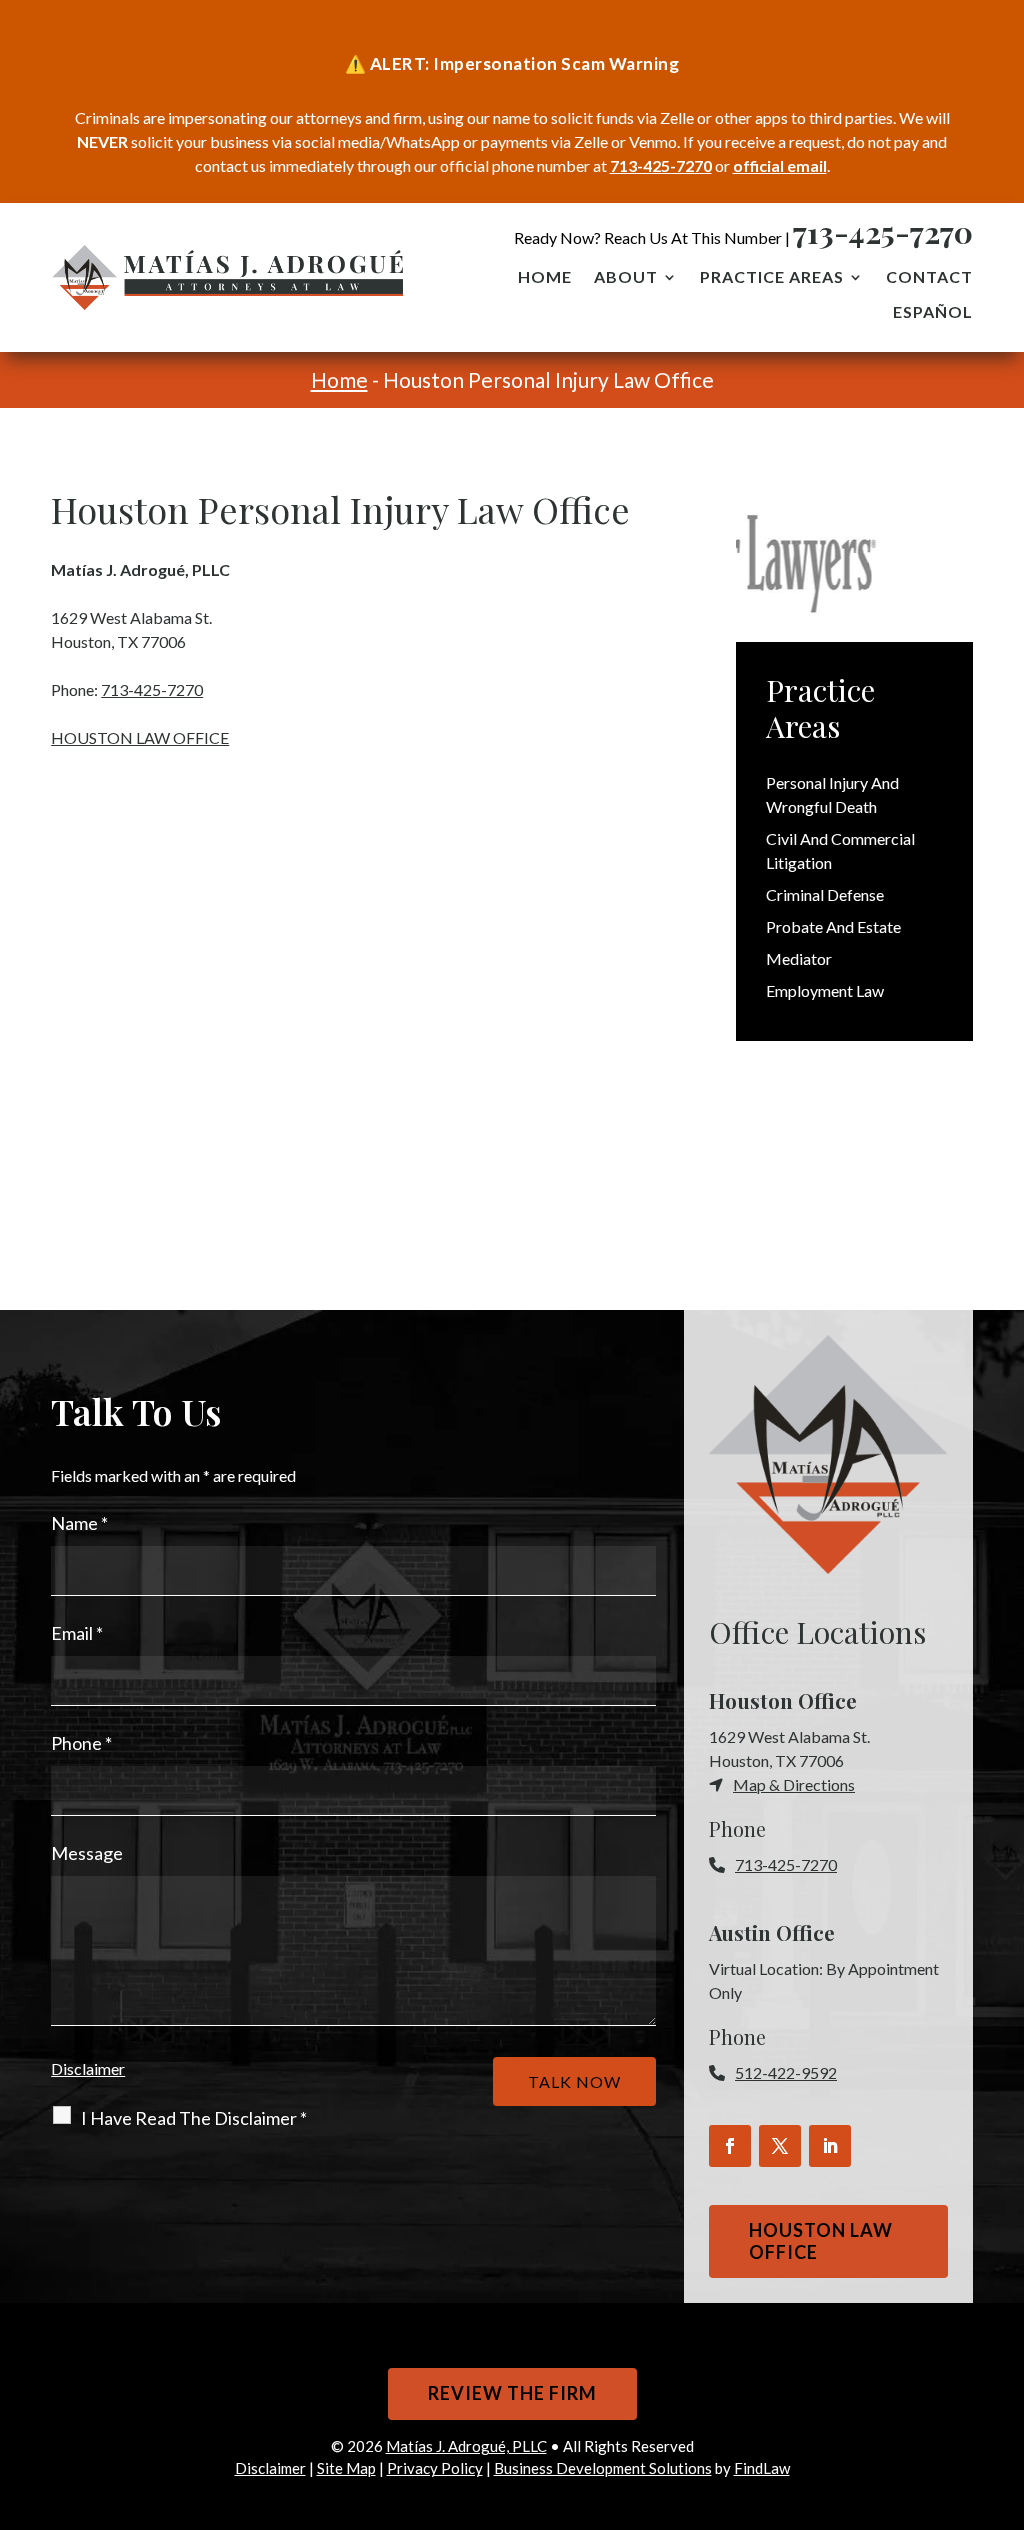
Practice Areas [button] (772, 278)
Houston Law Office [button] (821, 2241)
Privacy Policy (435, 2468)
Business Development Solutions (603, 2468)
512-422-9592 (786, 2072)
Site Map (346, 2468)
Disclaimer (88, 2068)
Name (79, 1523)
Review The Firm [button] (512, 2393)
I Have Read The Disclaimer (194, 2118)
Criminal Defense (825, 894)
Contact (929, 278)
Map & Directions (794, 1784)
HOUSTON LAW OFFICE (140, 737)
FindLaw (762, 2468)
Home (545, 278)
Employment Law (825, 990)
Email (77, 1633)
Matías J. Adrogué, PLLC (466, 2446)
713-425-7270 (661, 165)
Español (933, 313)
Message (87, 1853)
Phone (81, 1743)
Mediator (799, 958)
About (626, 278)
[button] (1004, 2385)
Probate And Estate (833, 926)
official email (780, 165)
